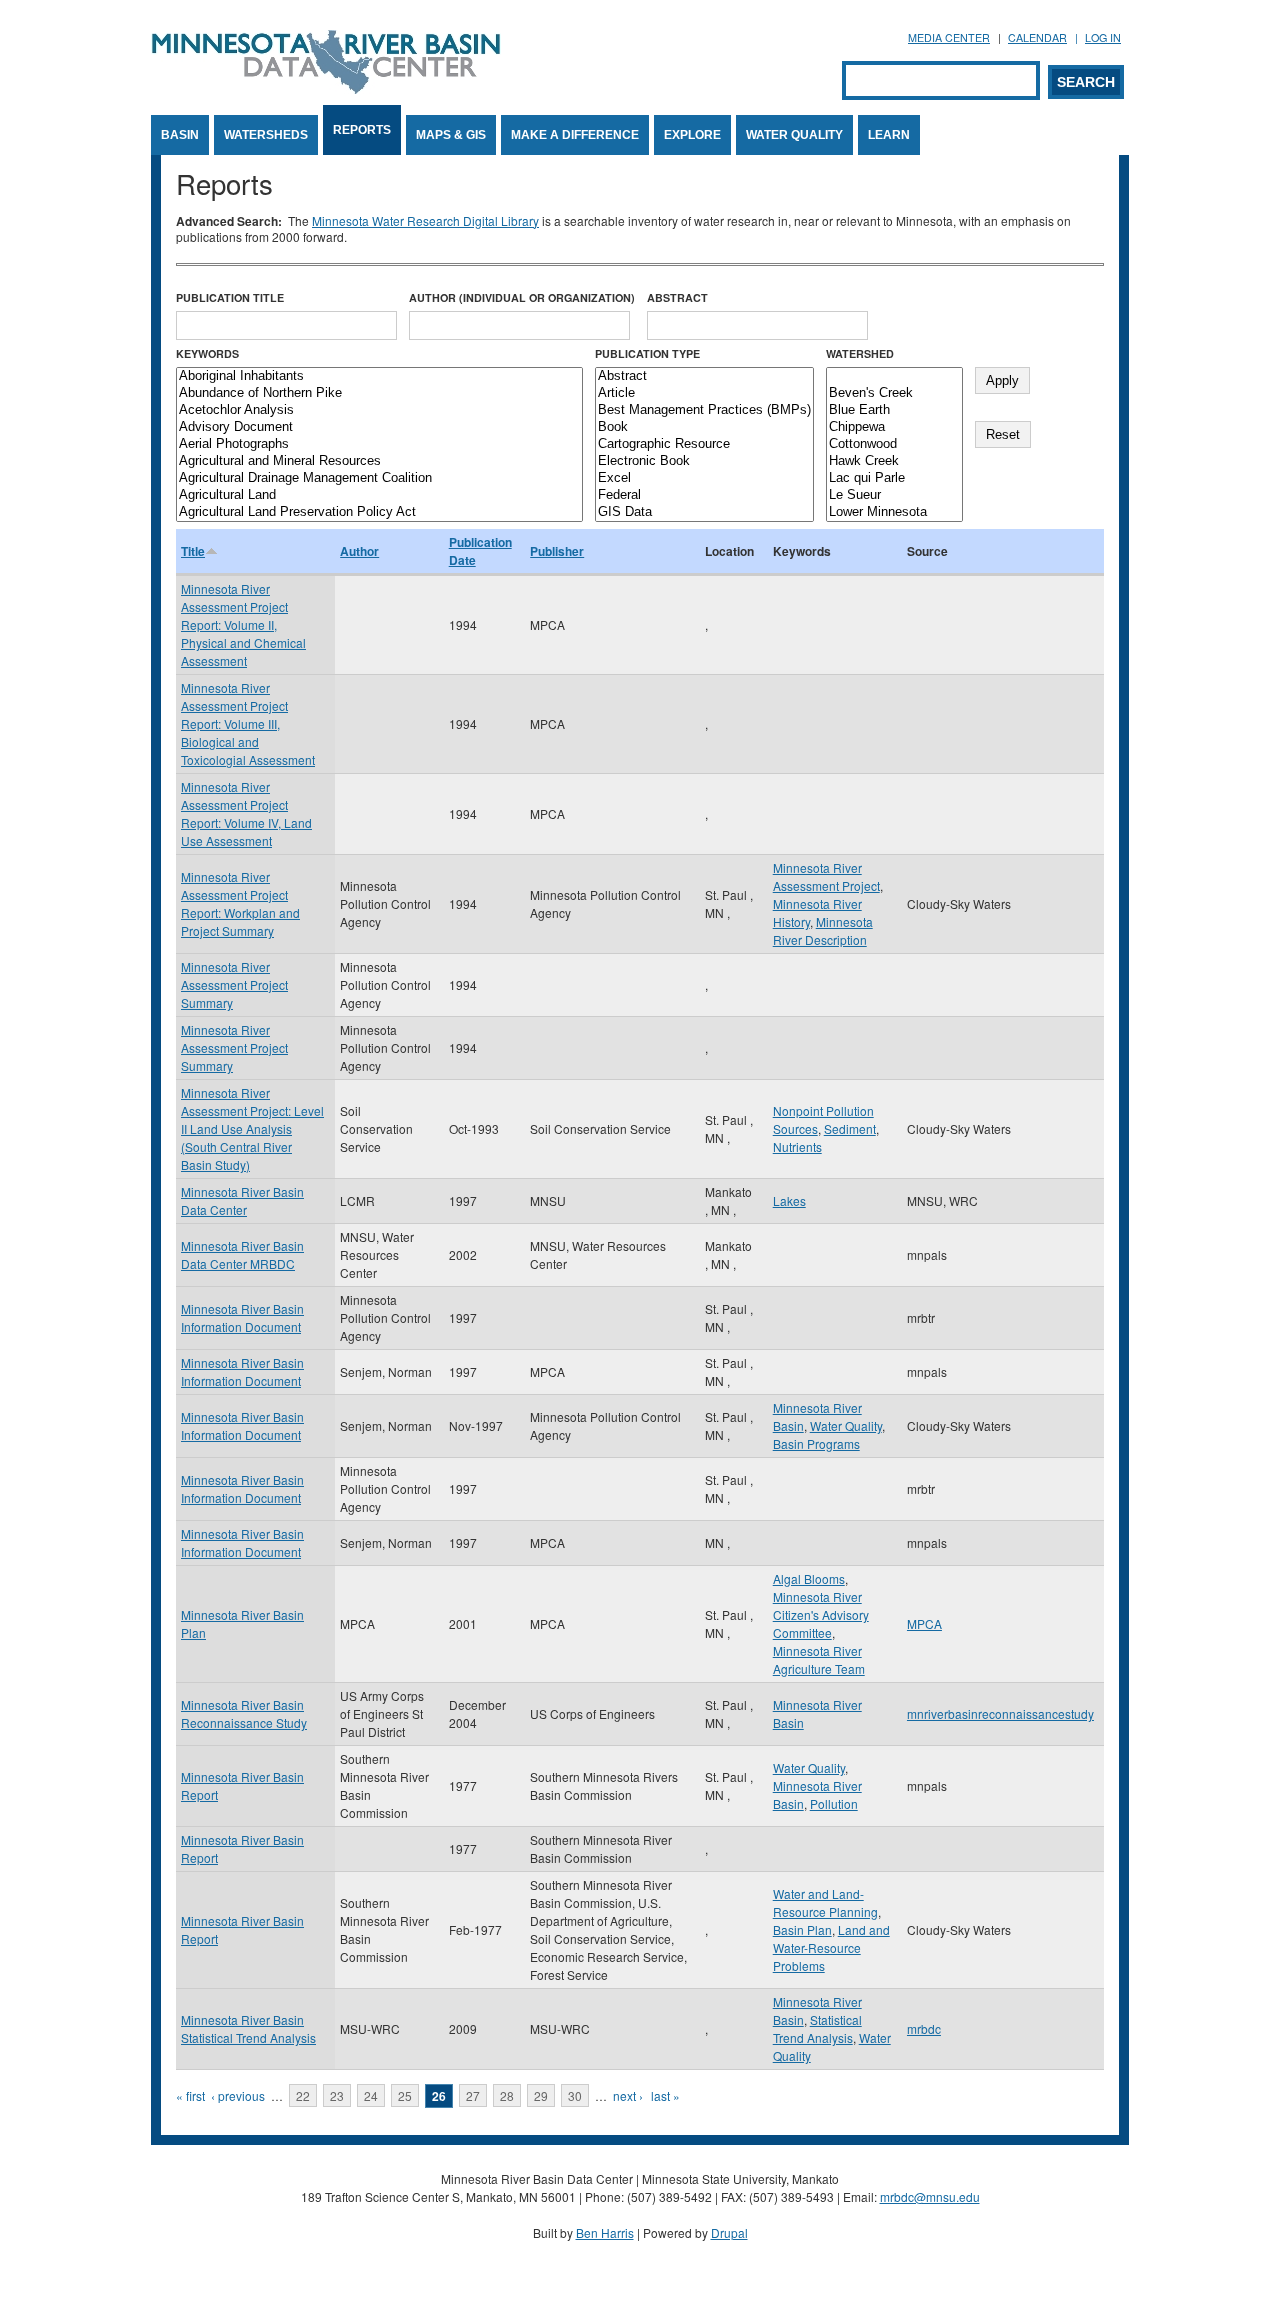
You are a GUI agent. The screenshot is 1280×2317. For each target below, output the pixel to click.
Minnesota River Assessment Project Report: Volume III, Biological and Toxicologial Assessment (248, 723)
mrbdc (924, 2028)
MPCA (924, 1623)
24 (371, 2095)
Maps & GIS (451, 135)
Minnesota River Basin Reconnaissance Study (244, 1713)
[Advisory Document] (379, 427)
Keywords (207, 353)
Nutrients (797, 1146)
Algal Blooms (809, 1578)
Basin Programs (816, 1443)
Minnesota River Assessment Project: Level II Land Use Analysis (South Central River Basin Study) (252, 1128)
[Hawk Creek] (894, 461)
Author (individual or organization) (522, 297)
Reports (362, 130)
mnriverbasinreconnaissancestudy (1000, 1713)
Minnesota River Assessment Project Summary (234, 984)
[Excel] (704, 478)
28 (507, 2095)
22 (303, 2095)
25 (405, 2095)
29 (541, 2095)
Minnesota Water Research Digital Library (425, 220)
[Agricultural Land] (379, 495)
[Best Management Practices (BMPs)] (704, 410)
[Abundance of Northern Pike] (379, 393)
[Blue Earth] (894, 410)
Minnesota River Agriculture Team (819, 1659)
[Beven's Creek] (894, 393)
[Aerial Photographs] (379, 444)
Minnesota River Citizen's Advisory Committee (821, 1614)
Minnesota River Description (823, 930)
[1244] (894, 376)
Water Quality (794, 135)
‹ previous (238, 2095)
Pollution (834, 1803)
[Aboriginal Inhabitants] (379, 376)
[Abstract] (704, 376)
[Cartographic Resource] (704, 444)
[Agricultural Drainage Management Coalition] (379, 478)
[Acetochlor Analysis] (379, 410)
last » (665, 2095)
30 (575, 2095)
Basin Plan (802, 1929)
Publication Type (647, 353)
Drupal (729, 2232)
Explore (692, 135)
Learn (889, 135)
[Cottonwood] (894, 444)
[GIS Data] (704, 512)
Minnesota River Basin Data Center (242, 1200)
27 (473, 2095)
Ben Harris (605, 2232)
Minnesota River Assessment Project (826, 876)
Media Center (949, 37)
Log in (1103, 37)
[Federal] (704, 495)
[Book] (704, 427)
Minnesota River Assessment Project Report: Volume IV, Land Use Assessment (246, 813)
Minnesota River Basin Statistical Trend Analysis (248, 2028)
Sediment (850, 1128)
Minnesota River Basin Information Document (242, 1317)
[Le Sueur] (894, 495)
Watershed (860, 353)
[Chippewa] (894, 427)
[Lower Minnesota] (894, 512)
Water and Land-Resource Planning (825, 1902)
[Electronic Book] (704, 461)
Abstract (677, 297)
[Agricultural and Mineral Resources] (379, 461)
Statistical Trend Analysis (817, 2028)
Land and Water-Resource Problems (831, 1947)
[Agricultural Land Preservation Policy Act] (379, 512)
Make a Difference (575, 135)
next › (628, 2095)
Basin (180, 135)
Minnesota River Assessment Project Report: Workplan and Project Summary (240, 903)
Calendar (1037, 37)
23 (337, 2095)
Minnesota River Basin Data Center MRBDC (242, 1254)
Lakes (789, 1200)
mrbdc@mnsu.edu (930, 2196)
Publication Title (230, 297)
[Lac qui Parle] (894, 478)
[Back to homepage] (326, 88)
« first (190, 2095)
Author (359, 551)
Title (193, 551)
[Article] (704, 393)
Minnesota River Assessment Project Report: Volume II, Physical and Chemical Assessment (243, 624)
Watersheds (266, 135)
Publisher (557, 551)
